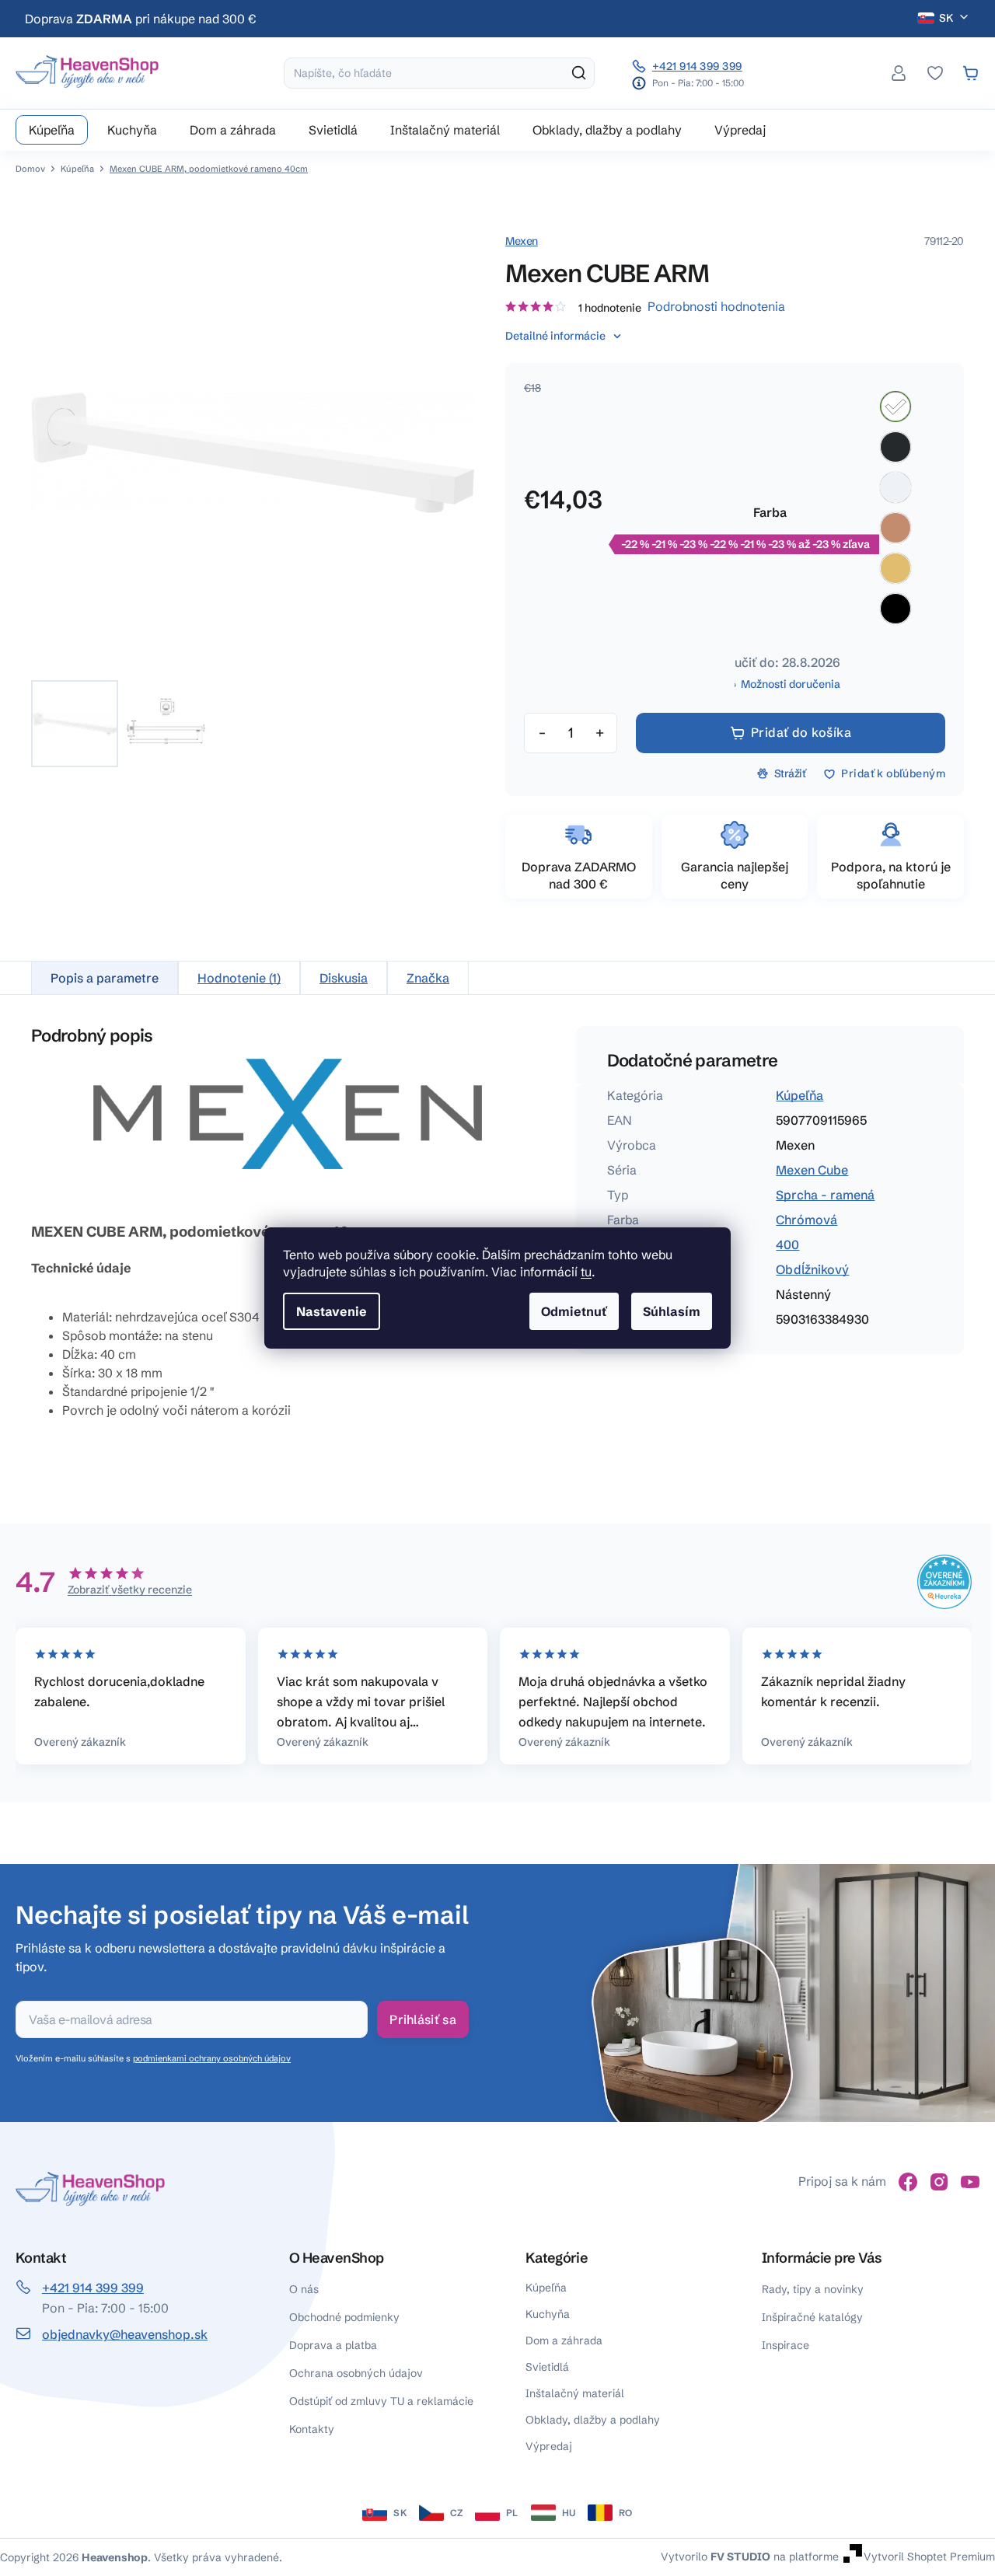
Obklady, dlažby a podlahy (593, 2420)
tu (586, 1272)
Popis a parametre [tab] (105, 978)
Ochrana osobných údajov (356, 2373)
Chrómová (806, 1220)
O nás (304, 2289)
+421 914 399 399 (697, 66)
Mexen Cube (812, 1170)
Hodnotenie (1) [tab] (239, 978)
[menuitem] (52, 130)
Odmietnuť (574, 1311)
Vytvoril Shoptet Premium (929, 2557)
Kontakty (312, 2429)
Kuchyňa (548, 2314)
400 (787, 1244)
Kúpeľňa (799, 1095)
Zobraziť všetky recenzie (130, 1590)
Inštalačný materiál (575, 2393)
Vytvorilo (716, 2557)
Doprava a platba (333, 2345)
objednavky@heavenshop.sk (125, 2334)
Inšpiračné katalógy (812, 2317)
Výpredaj (549, 2446)
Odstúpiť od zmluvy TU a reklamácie (381, 2401)
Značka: (522, 241)
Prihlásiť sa (423, 2019)
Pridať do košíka (801, 732)
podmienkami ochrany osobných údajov (212, 2058)
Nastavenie (332, 1311)
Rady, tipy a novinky (813, 2289)
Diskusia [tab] (344, 978)
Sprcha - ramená (825, 1195)
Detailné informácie (555, 336)
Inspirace (786, 2345)
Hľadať (579, 73)
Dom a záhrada (564, 2340)
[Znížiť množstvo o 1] (542, 733)
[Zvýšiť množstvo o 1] (599, 733)
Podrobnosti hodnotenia (716, 306)
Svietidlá (547, 2367)
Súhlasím (672, 1311)
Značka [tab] (428, 978)
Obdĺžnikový (812, 1269)
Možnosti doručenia (791, 684)
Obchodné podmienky (344, 2317)
